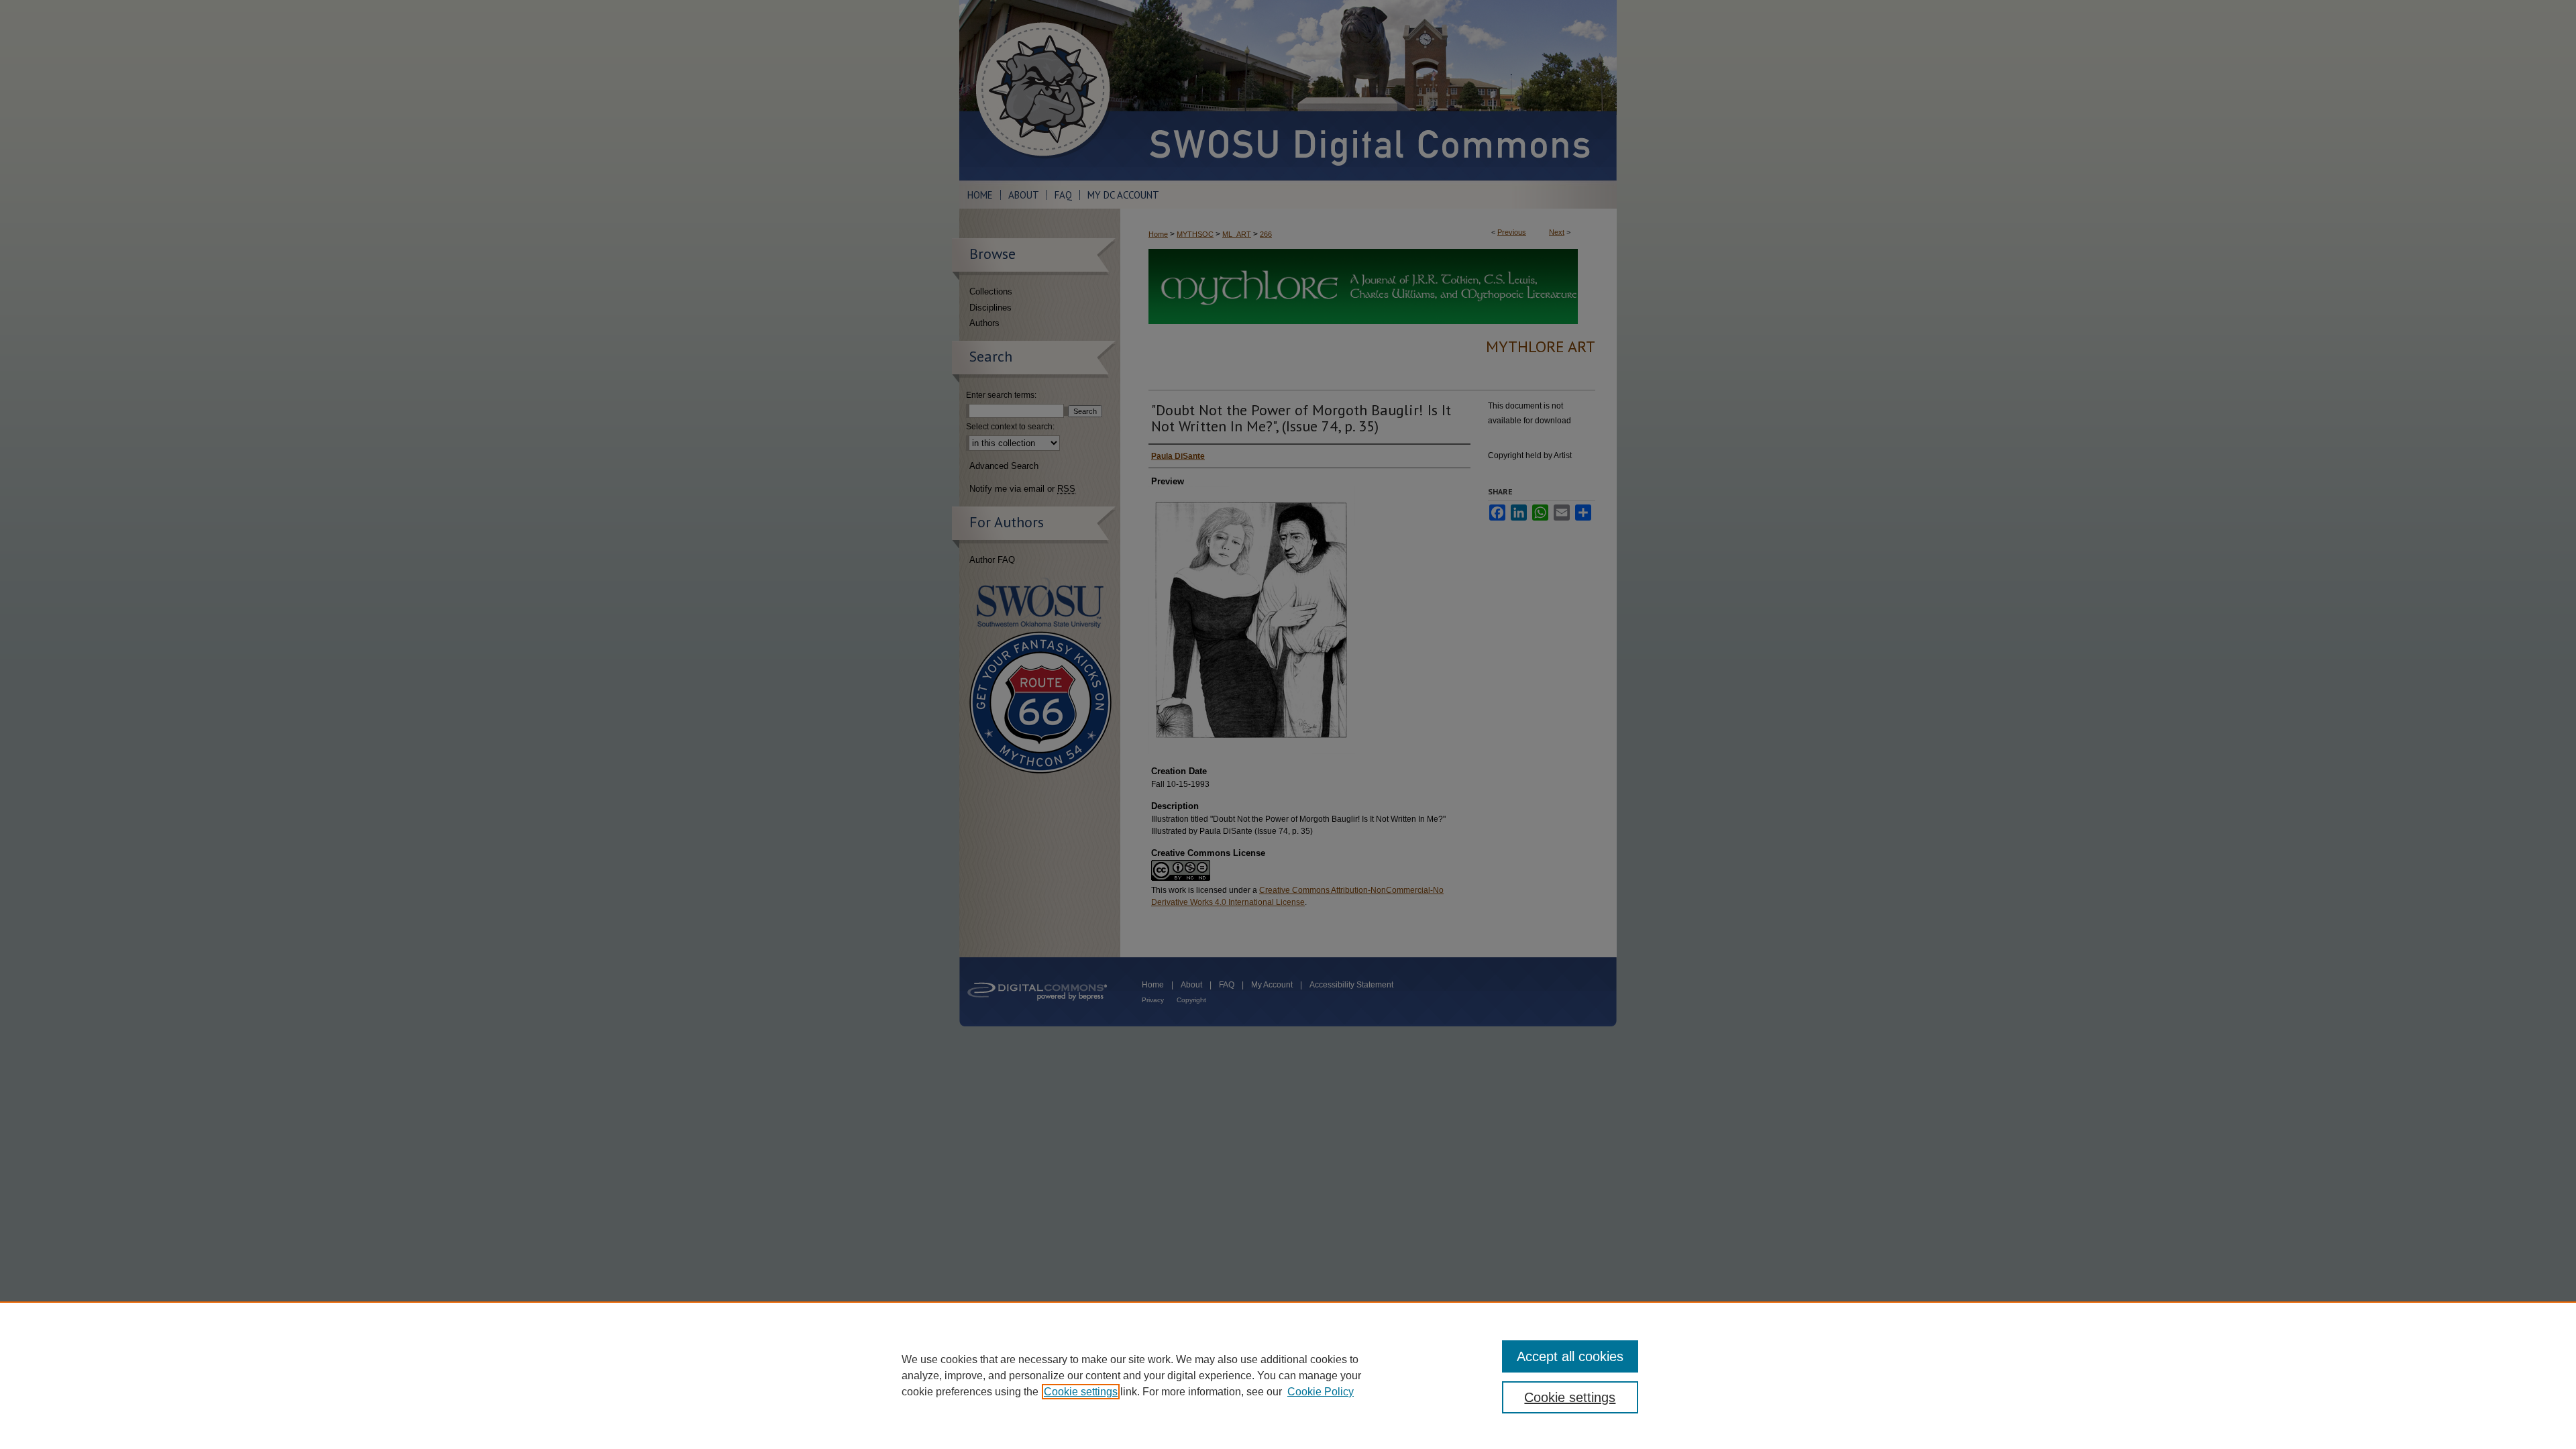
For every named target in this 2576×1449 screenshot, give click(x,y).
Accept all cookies (1570, 1356)
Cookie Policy (1321, 1392)
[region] (1288, 1375)
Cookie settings (1081, 1392)
